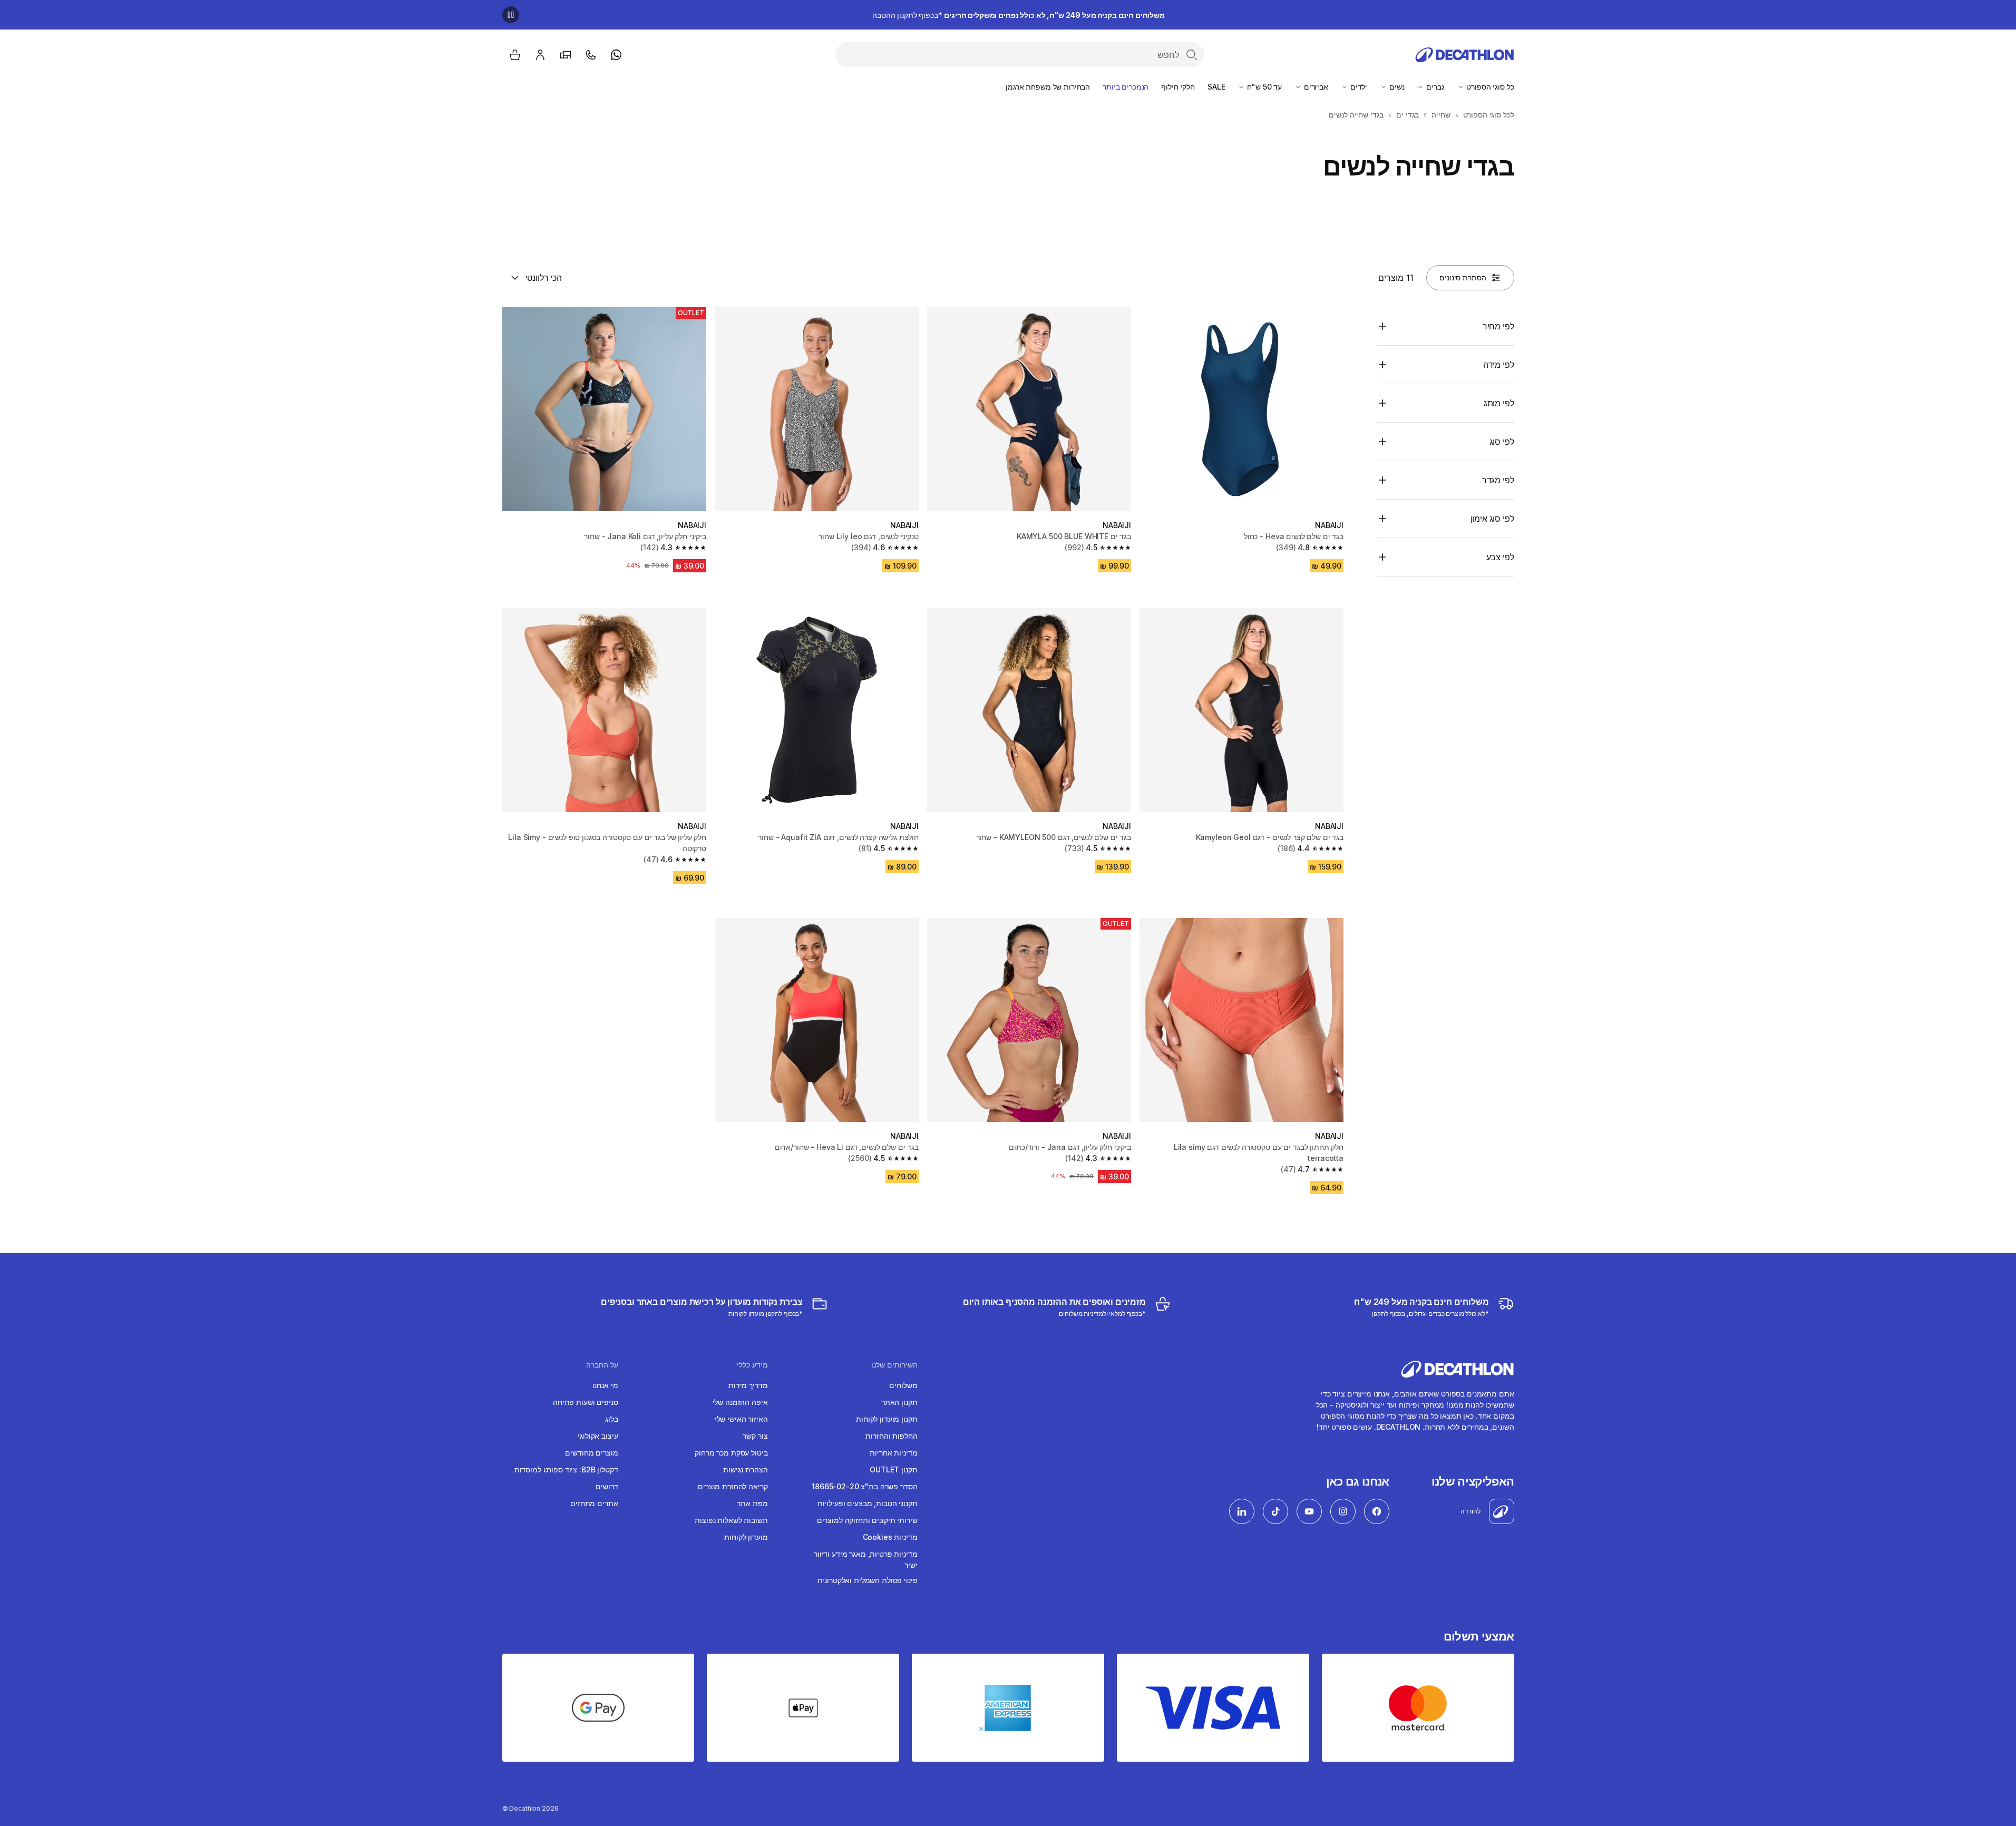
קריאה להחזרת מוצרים (733, 1486)
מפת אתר (752, 1503)
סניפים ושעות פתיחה (585, 1402)
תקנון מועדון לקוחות (887, 1419)
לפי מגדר (1498, 480)
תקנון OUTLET (893, 1469)
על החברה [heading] (602, 1365)
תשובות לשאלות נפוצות (731, 1520)
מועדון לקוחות (746, 1537)
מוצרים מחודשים (591, 1453)
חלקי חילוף (1178, 87)
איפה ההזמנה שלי (740, 1402)
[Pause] (511, 15)
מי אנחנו (605, 1385)
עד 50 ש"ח (1263, 87)
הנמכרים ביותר (1126, 87)
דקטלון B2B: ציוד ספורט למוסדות (566, 1469)
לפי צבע (1500, 557)
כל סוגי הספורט (1489, 87)
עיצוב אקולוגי (598, 1436)
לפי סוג (1502, 442)
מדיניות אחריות (893, 1453)
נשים (1396, 87)
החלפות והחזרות (891, 1436)
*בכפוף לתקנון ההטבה (1019, 15)
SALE (1216, 87)
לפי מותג (1499, 403)
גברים (1434, 87)
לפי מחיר (1498, 326)
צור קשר (755, 1436)
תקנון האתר (899, 1402)
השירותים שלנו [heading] (894, 1365)
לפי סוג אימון (1492, 519)
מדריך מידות (748, 1385)
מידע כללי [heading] (752, 1365)
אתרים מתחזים (594, 1503)
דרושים (607, 1486)
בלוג (611, 1419)
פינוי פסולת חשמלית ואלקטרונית (868, 1580)
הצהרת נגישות (745, 1469)
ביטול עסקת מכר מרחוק (731, 1453)
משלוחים (903, 1385)
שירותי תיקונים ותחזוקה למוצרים (867, 1520)
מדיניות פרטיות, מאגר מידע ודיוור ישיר (866, 1559)
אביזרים (1315, 87)
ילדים (1358, 87)
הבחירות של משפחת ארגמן (1048, 87)
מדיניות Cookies (890, 1537)
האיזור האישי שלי (741, 1419)
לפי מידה (1499, 365)
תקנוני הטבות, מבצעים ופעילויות (868, 1503)
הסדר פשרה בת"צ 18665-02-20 (864, 1486)
